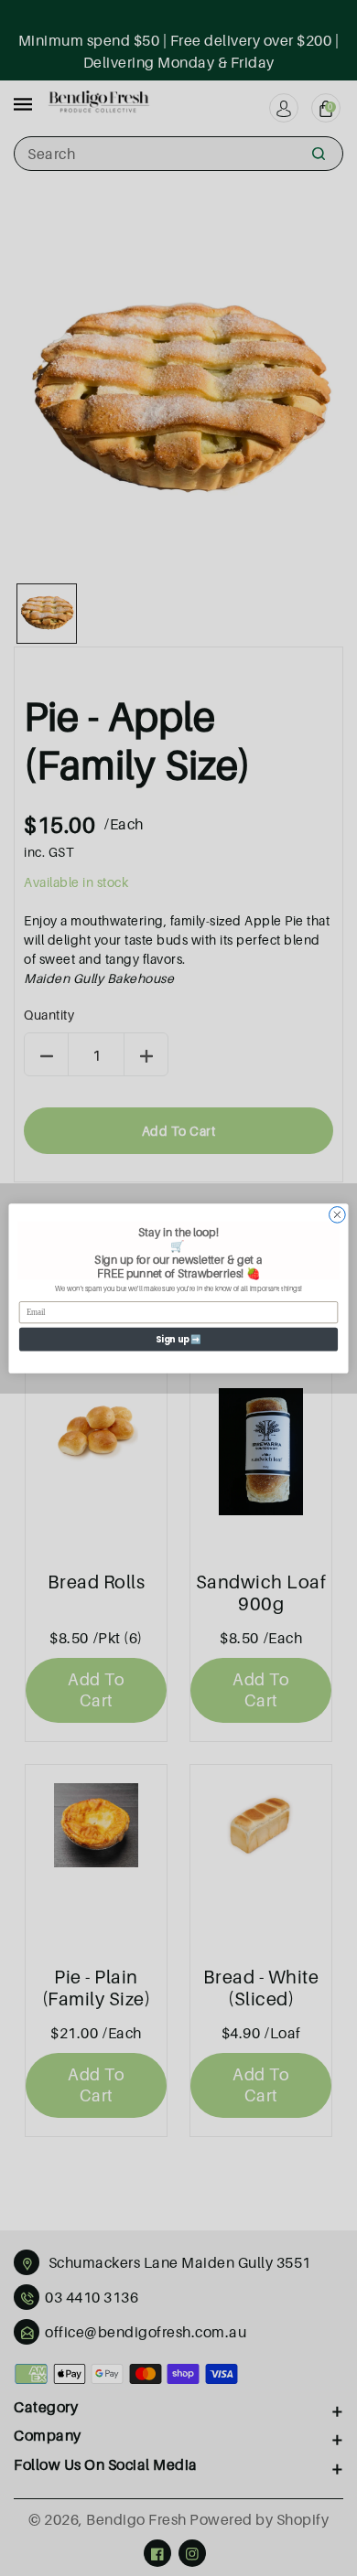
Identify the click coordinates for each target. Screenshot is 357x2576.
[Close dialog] (337, 1215)
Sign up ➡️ (178, 1338)
